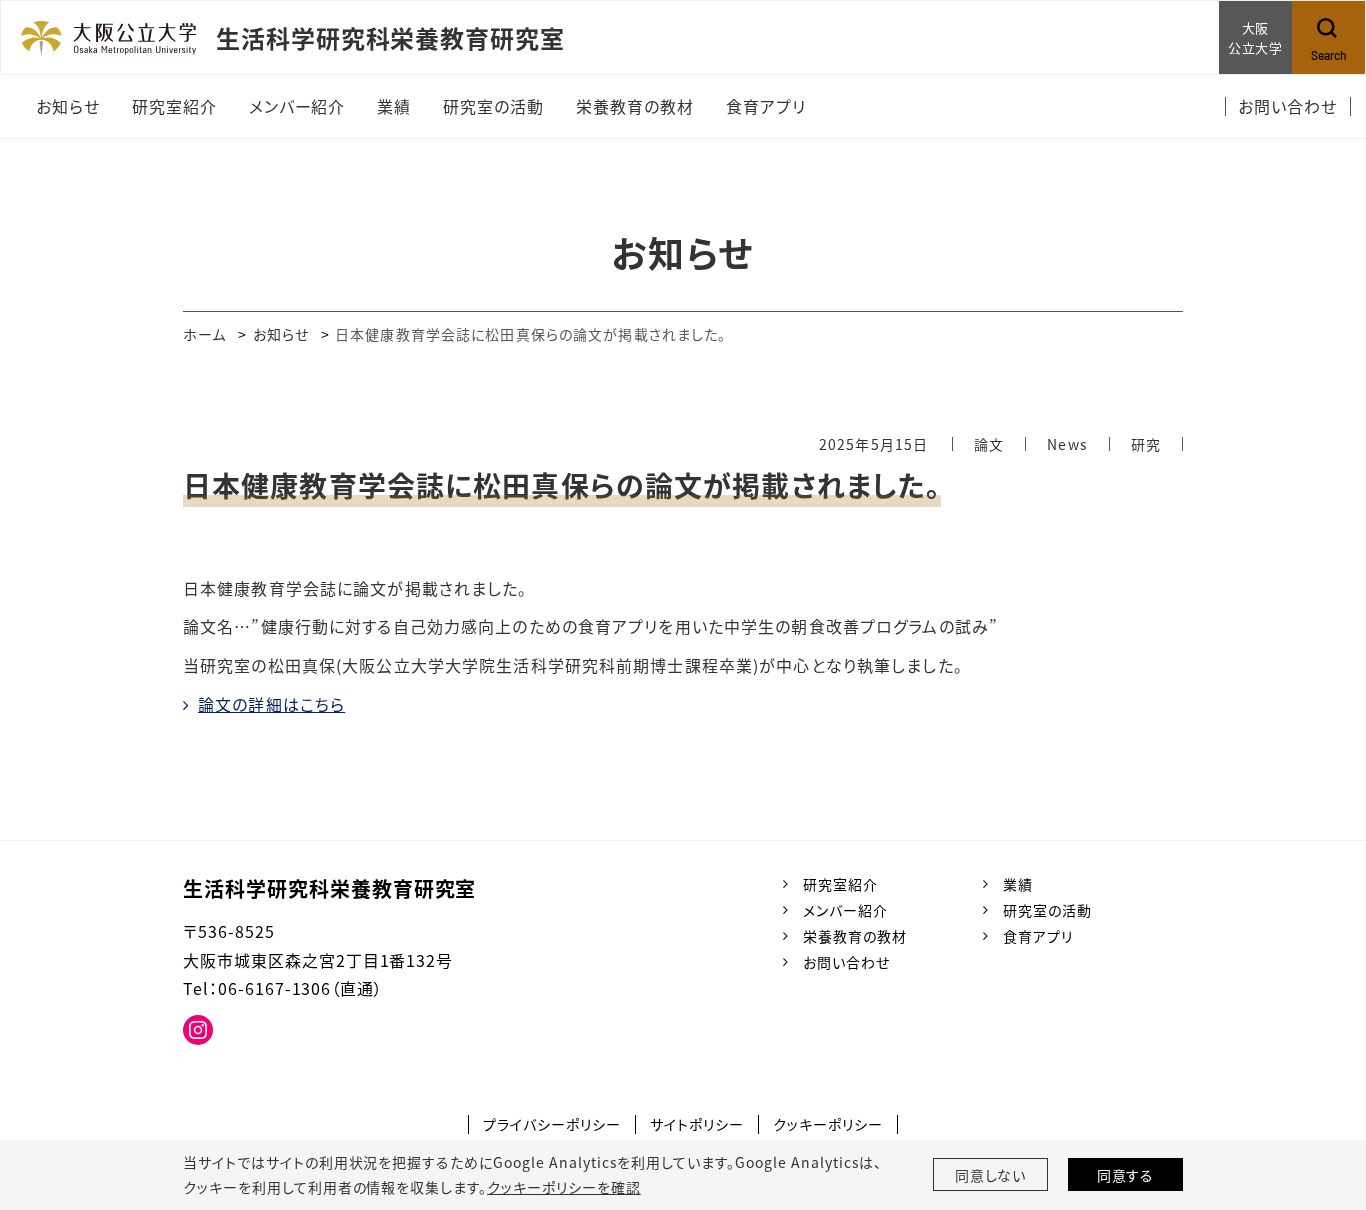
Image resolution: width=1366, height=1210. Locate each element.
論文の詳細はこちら (271, 704)
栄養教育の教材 (855, 936)
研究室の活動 (1047, 910)
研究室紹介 (840, 884)
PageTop (1321, 1104)
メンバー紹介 (845, 910)
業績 (1018, 884)
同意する (1126, 1175)
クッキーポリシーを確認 (564, 1187)
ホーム (204, 334)
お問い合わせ (846, 962)
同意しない (991, 1175)
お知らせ (281, 334)
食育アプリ (1038, 936)
